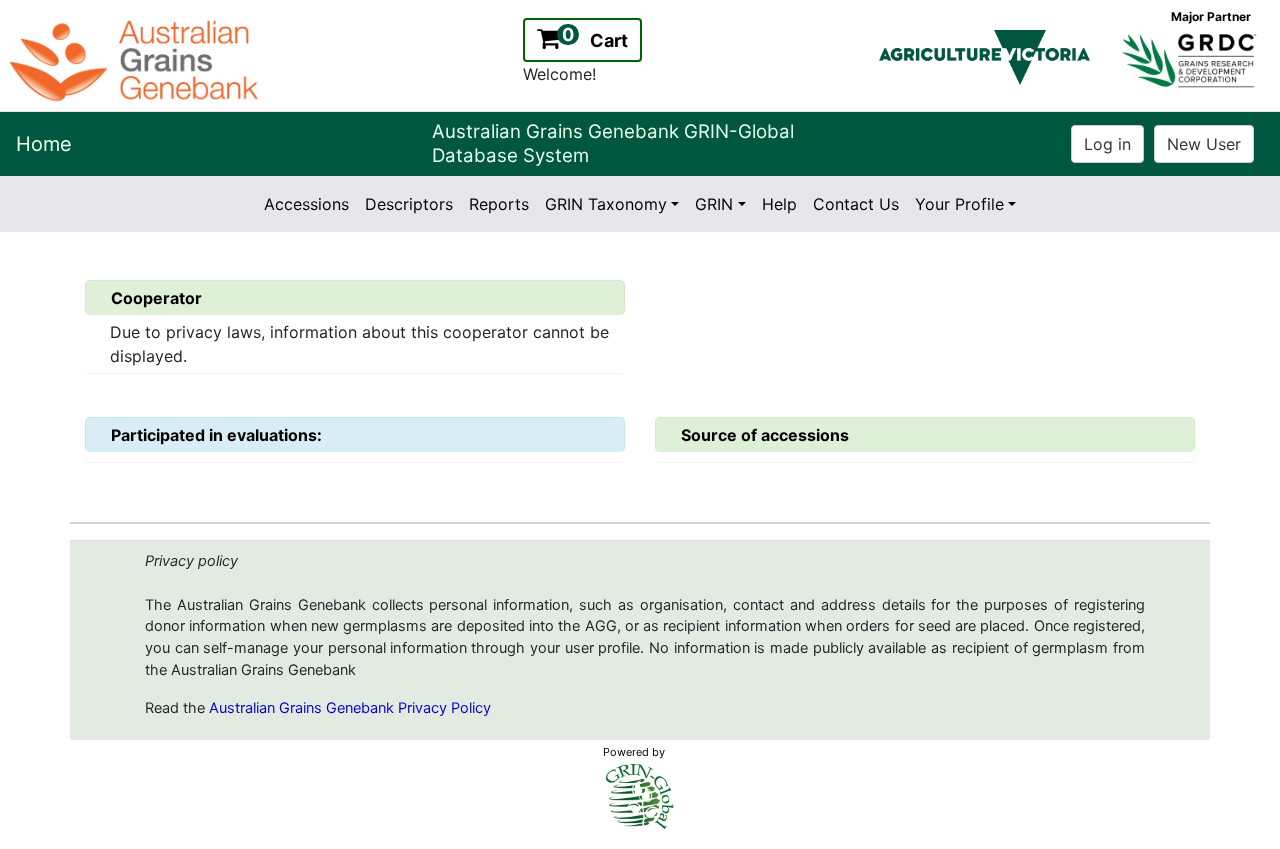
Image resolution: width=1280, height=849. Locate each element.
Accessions (306, 204)
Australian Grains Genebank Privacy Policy (350, 708)
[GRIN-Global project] (640, 796)
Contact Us (856, 204)
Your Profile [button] (959, 204)
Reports (499, 204)
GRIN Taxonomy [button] (606, 204)
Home (44, 144)
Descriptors (409, 204)
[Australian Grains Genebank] (136, 59)
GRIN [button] (714, 204)
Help (779, 204)
